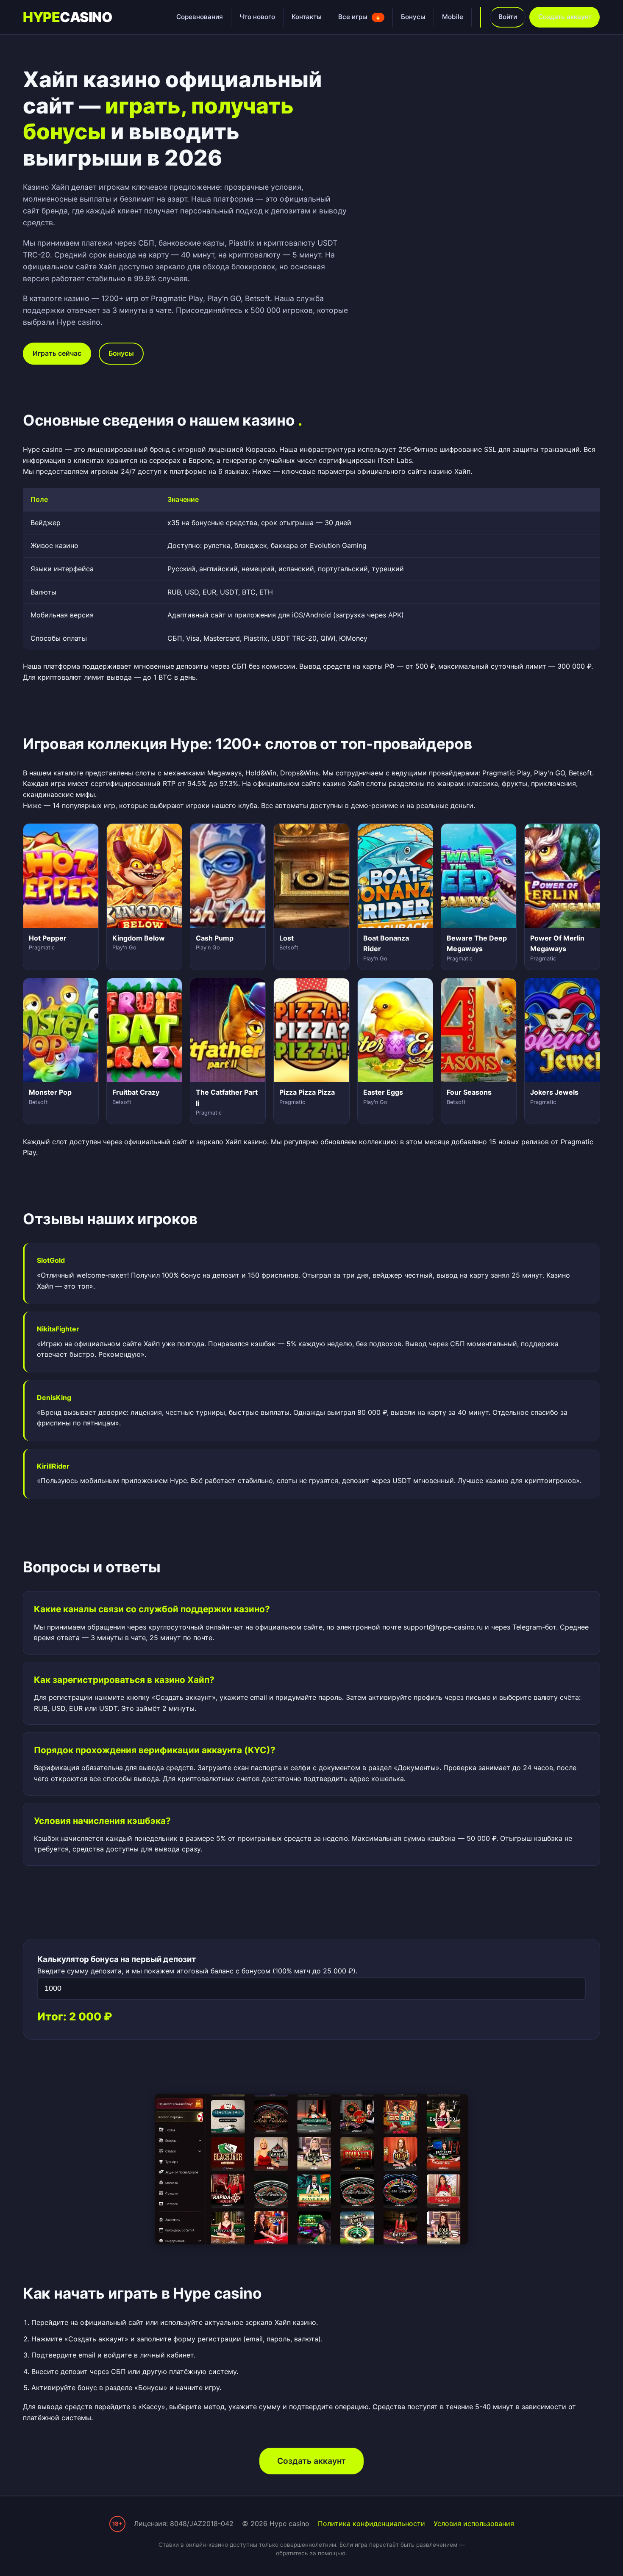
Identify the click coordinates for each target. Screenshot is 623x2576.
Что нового (257, 17)
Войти (508, 17)
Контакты (307, 17)
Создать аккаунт (565, 17)
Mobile (453, 17)
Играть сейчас (57, 353)
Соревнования (200, 17)
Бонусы (413, 17)
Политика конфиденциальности (371, 2523)
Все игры (360, 17)
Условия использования (474, 2523)
